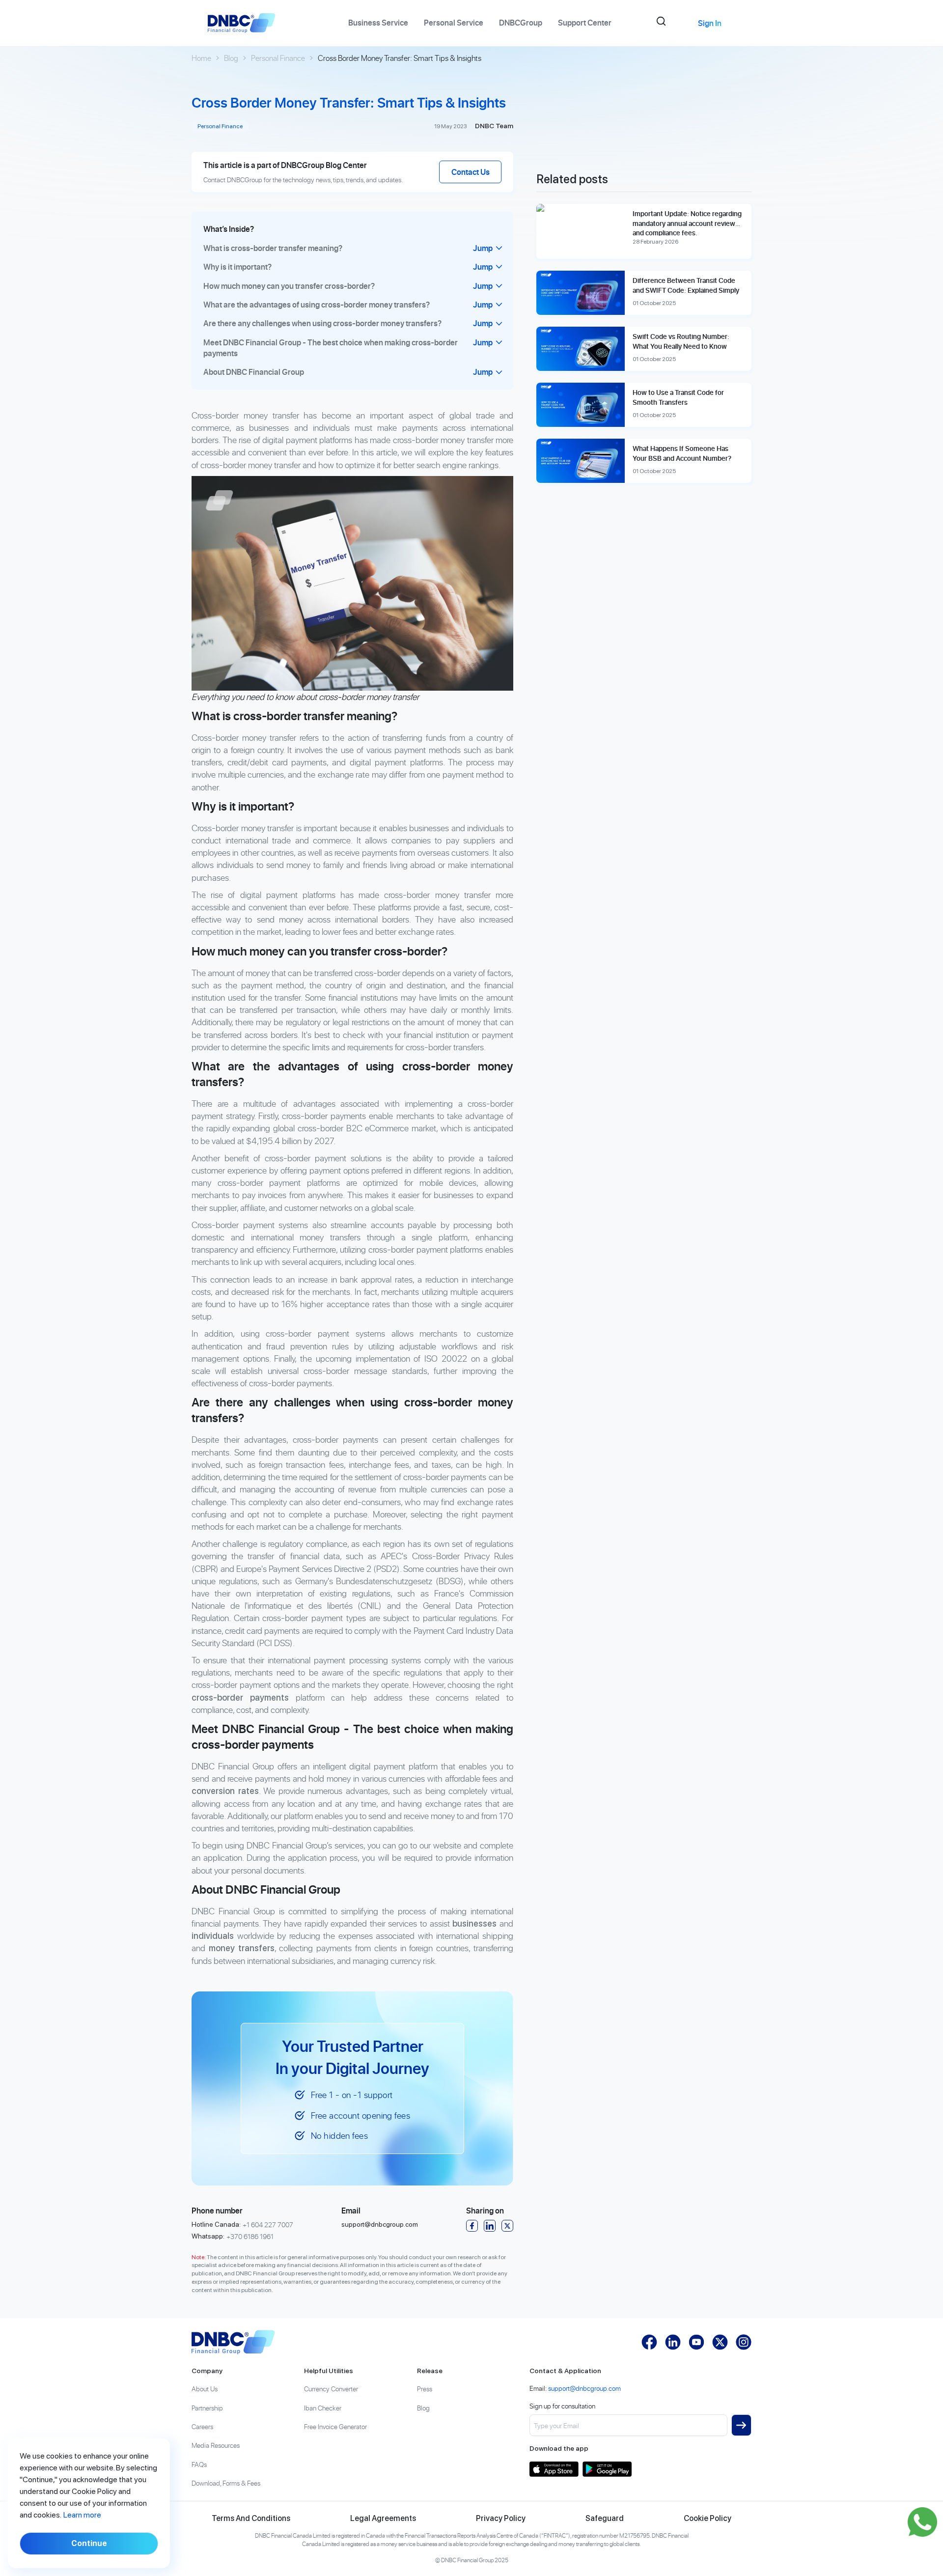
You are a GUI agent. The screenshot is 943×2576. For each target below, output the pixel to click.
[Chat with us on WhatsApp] (922, 2522)
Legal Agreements (383, 2518)
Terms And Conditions (251, 2518)
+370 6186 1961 (250, 2236)
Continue (89, 2543)
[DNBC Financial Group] (233, 2342)
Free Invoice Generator (335, 2426)
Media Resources (216, 2445)
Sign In (710, 23)
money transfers (242, 1948)
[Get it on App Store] (554, 2469)
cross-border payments (240, 1697)
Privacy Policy (501, 2518)
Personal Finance (278, 58)
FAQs (199, 2464)
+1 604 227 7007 (268, 2225)
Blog (231, 58)
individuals (213, 1936)
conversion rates (225, 1791)
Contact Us (471, 172)
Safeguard (605, 2518)
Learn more (82, 2515)
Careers (202, 2426)
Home (201, 58)
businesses (474, 1923)
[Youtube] (696, 2342)
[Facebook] (472, 2226)
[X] (507, 2226)
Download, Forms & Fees (226, 2483)
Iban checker (323, 2408)
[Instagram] (744, 2342)
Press (425, 2389)
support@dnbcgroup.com (380, 2224)
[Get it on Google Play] (607, 2469)
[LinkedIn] (490, 2226)
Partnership (207, 2408)
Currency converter (331, 2389)
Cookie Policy (707, 2518)
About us (205, 2389)
